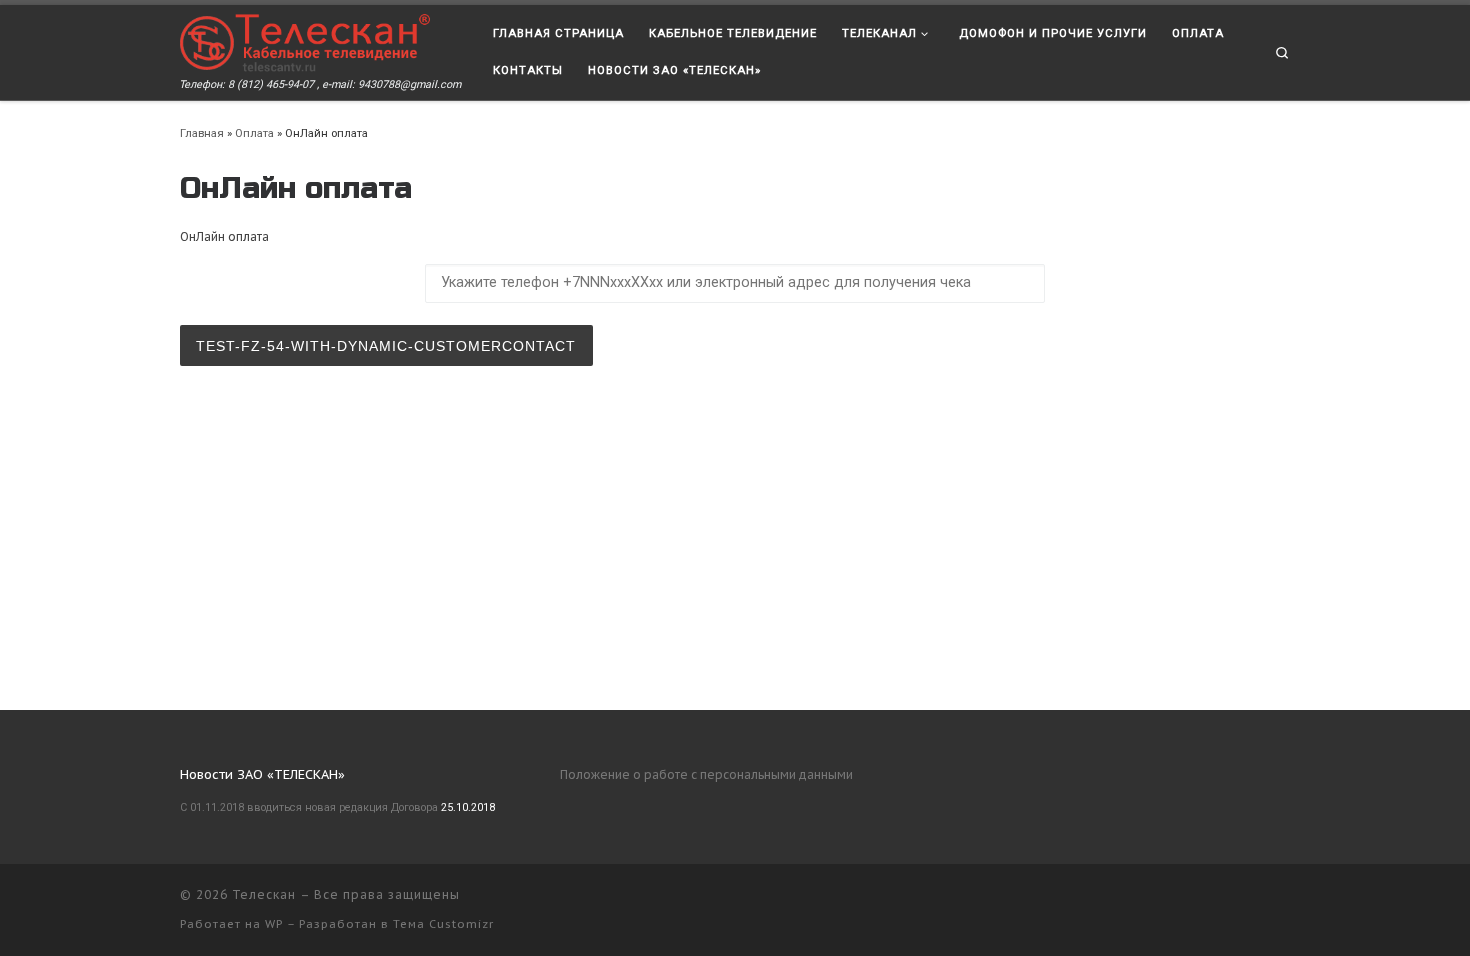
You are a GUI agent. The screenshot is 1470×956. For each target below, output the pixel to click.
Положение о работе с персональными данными (706, 774)
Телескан (264, 894)
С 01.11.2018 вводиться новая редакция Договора (309, 807)
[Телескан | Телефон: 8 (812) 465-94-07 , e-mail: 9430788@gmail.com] (305, 41)
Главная (202, 133)
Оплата (254, 133)
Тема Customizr (443, 924)
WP (274, 924)
